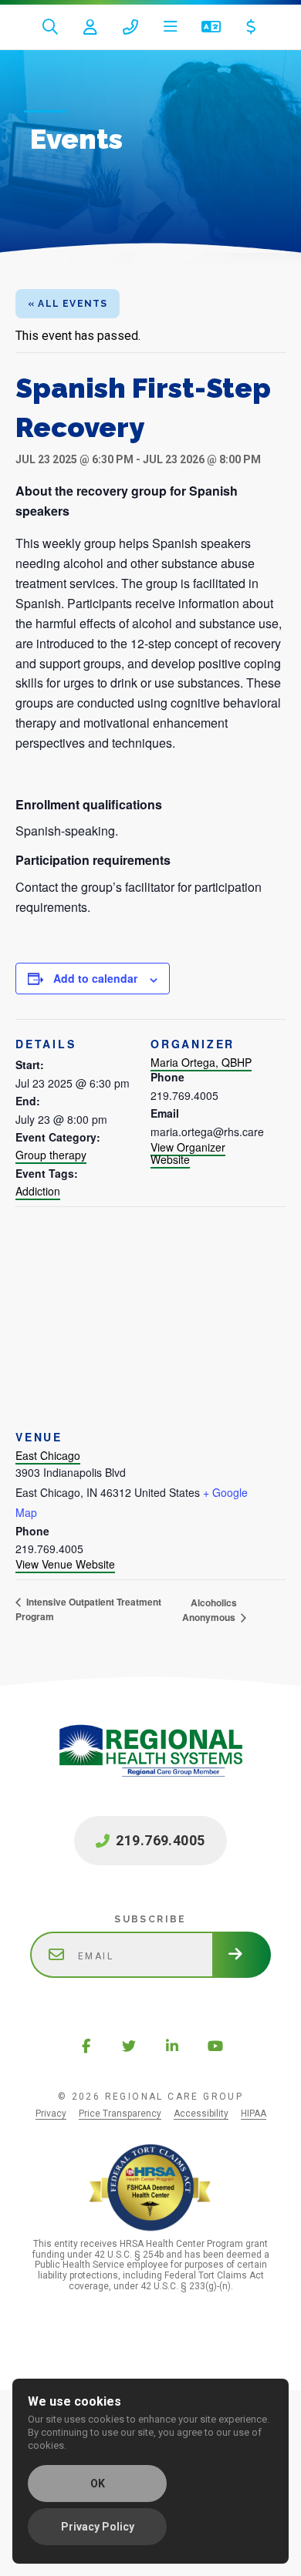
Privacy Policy (98, 2527)
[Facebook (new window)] (86, 2046)
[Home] (150, 1767)
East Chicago (48, 1455)
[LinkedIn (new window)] (172, 2046)
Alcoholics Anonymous (210, 1610)
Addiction (38, 1191)
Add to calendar (95, 978)
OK (98, 2484)
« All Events (68, 304)
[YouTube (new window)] (215, 2046)
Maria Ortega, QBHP (201, 1062)
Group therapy (51, 1155)
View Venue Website (65, 1564)
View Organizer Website (188, 1153)
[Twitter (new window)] (129, 2046)
